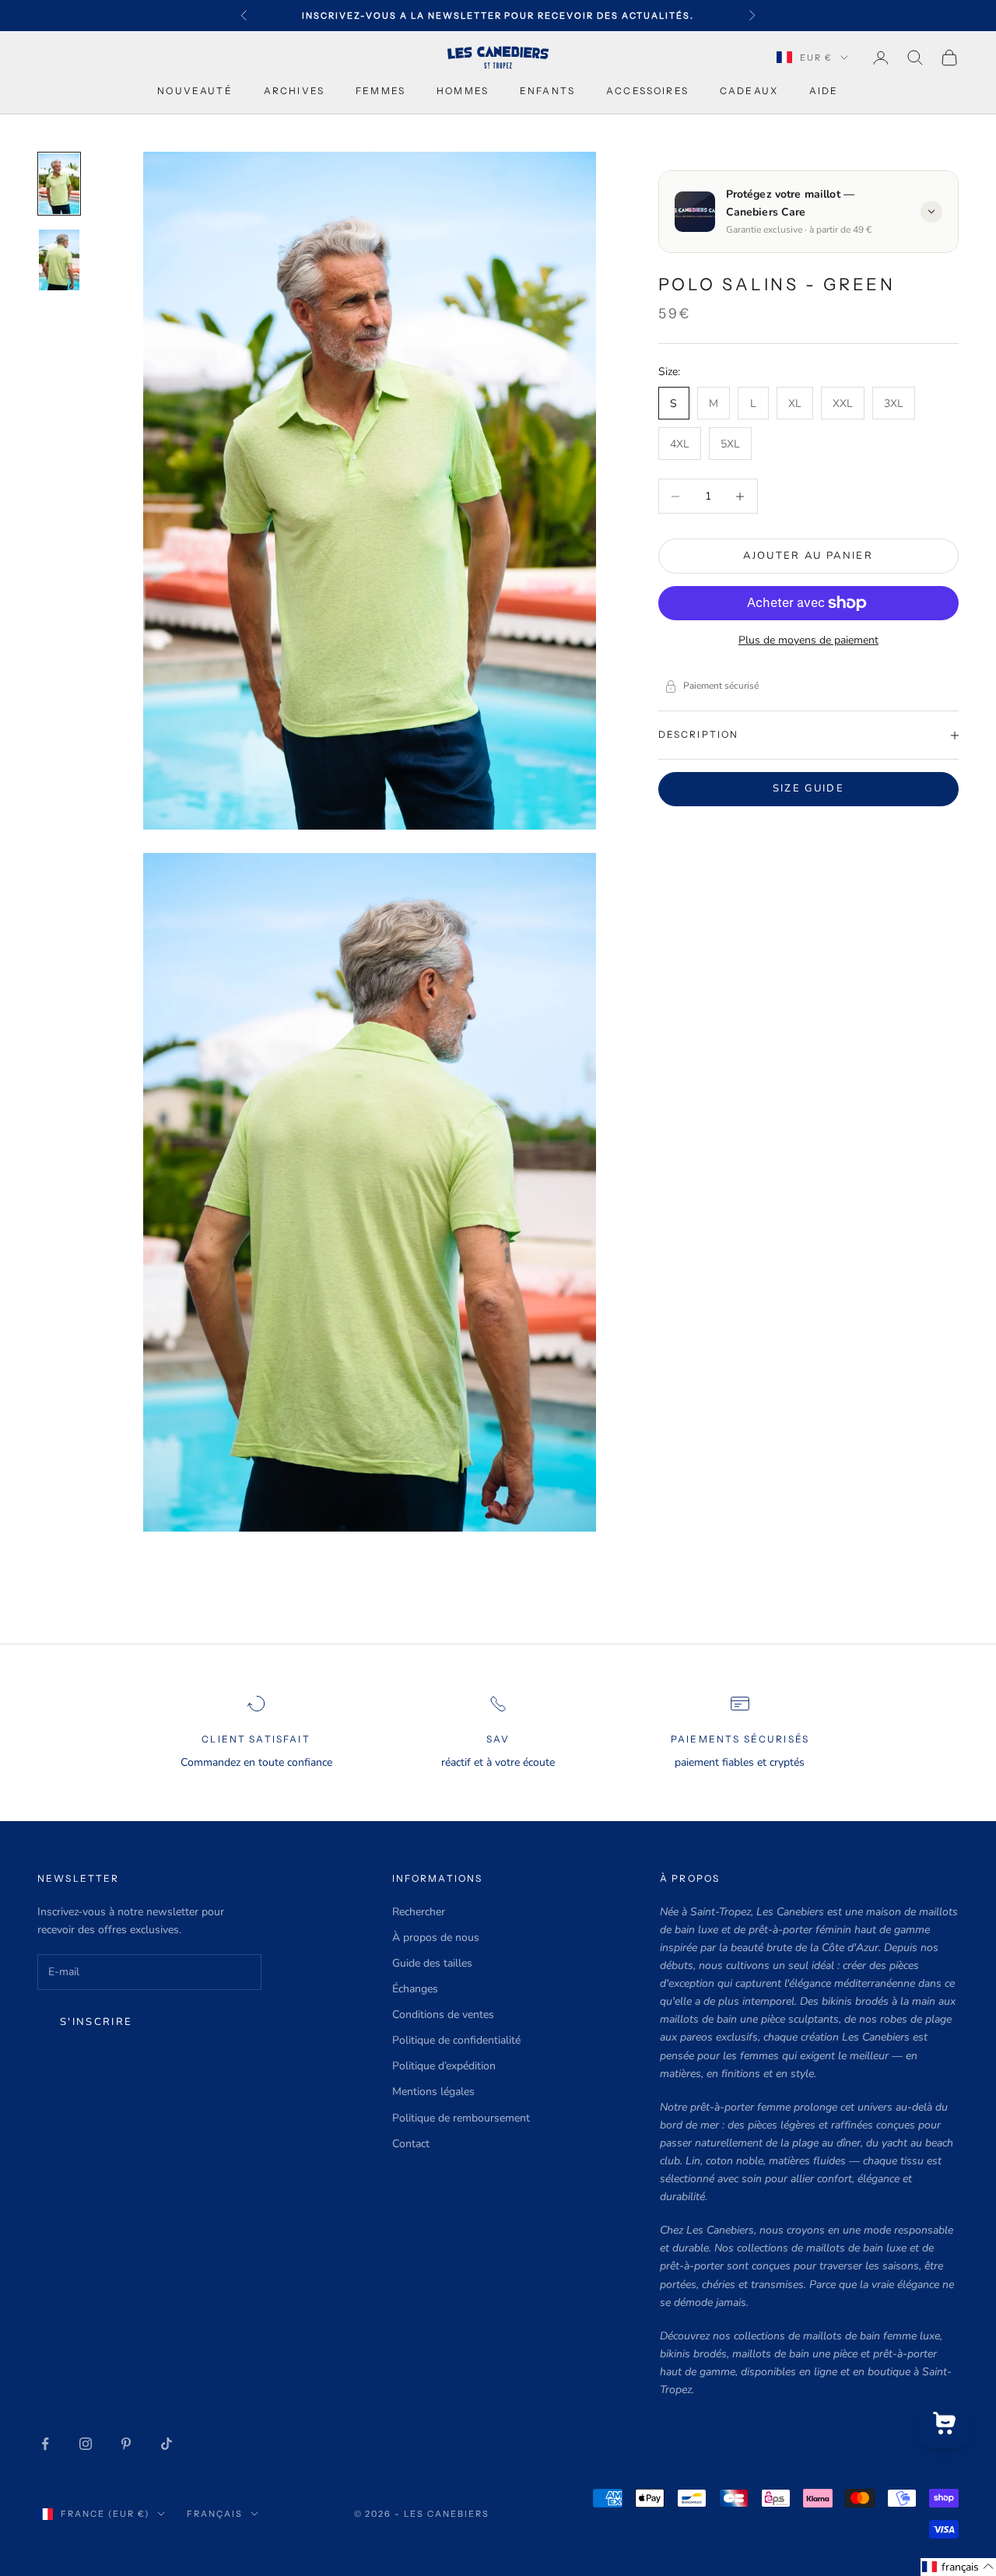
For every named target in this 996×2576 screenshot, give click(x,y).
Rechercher (419, 1912)
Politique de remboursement (461, 2118)
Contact (411, 2144)
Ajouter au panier (808, 556)
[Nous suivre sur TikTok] (167, 2444)
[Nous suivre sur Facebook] (45, 2444)
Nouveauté (195, 91)
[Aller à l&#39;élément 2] (59, 260)
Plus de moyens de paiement (808, 640)
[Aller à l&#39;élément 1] (59, 184)
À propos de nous (436, 1937)
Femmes (381, 91)
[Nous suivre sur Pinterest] (126, 2444)
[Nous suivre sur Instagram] (86, 2444)
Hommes (463, 91)
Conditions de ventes (443, 2014)
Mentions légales (433, 2092)
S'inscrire (96, 2022)
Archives (294, 91)
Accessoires (647, 91)
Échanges (415, 1989)
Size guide (808, 788)
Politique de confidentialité (456, 2040)
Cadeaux (749, 91)
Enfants (547, 91)
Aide (824, 91)
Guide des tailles (432, 1963)
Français (215, 2514)
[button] (958, 2567)
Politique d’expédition (444, 2066)
